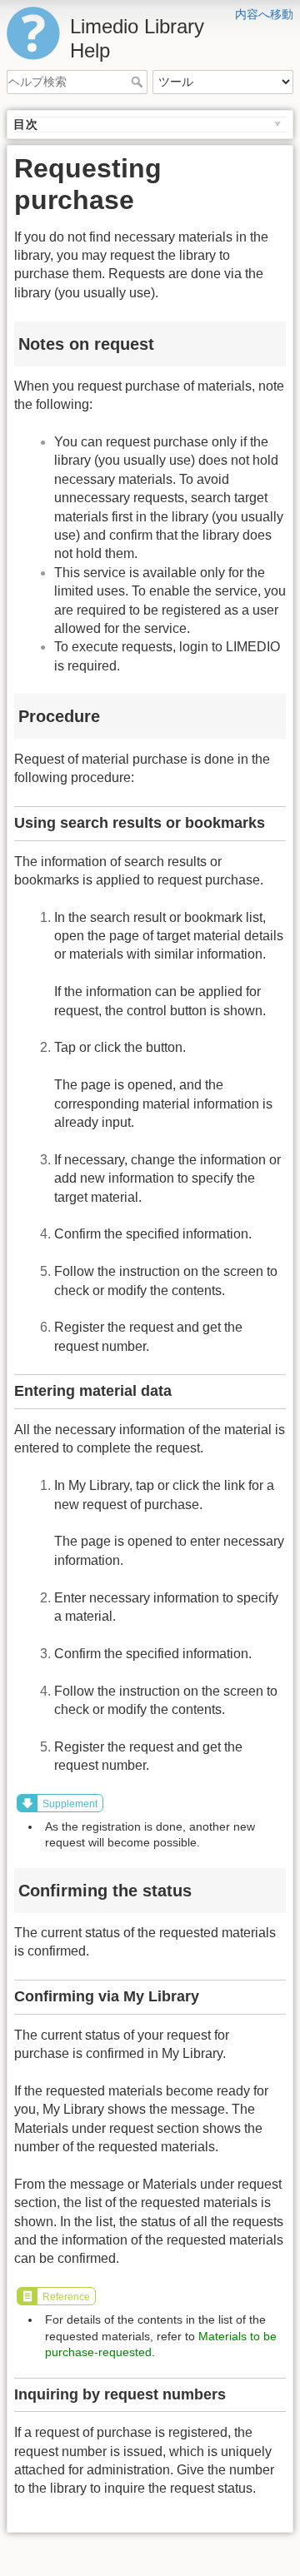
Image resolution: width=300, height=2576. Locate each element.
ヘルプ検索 (139, 82)
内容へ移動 (264, 14)
